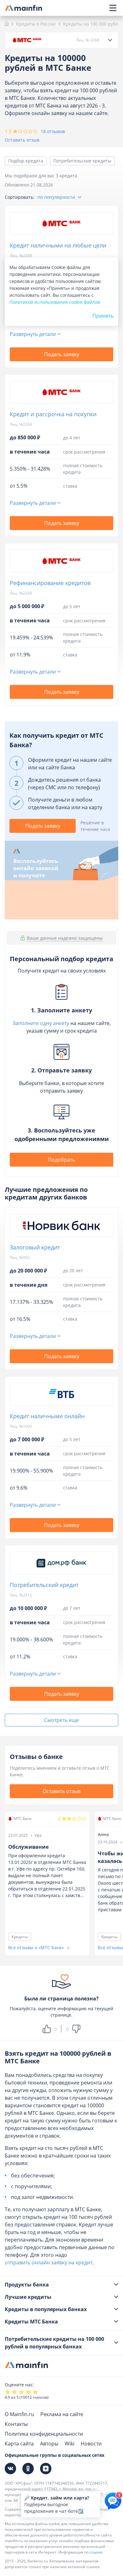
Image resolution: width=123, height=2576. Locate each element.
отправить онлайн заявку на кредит (49, 2262)
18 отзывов (53, 131)
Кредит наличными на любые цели (58, 245)
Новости (91, 2444)
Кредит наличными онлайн (47, 1416)
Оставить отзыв (22, 140)
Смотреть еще (61, 1720)
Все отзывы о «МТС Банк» (37, 1947)
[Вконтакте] (10, 2469)
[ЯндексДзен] (46, 2469)
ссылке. (97, 2552)
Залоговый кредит (35, 1247)
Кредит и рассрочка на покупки (53, 414)
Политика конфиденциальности (44, 2434)
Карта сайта (19, 2444)
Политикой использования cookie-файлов (55, 302)
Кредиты (20, 1937)
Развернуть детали (33, 334)
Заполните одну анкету (41, 1023)
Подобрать (61, 1160)
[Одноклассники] (28, 2469)
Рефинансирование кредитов (50, 583)
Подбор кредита (26, 161)
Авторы (49, 2444)
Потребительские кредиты (82, 161)
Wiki (70, 2444)
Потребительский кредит (44, 1585)
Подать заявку (62, 354)
